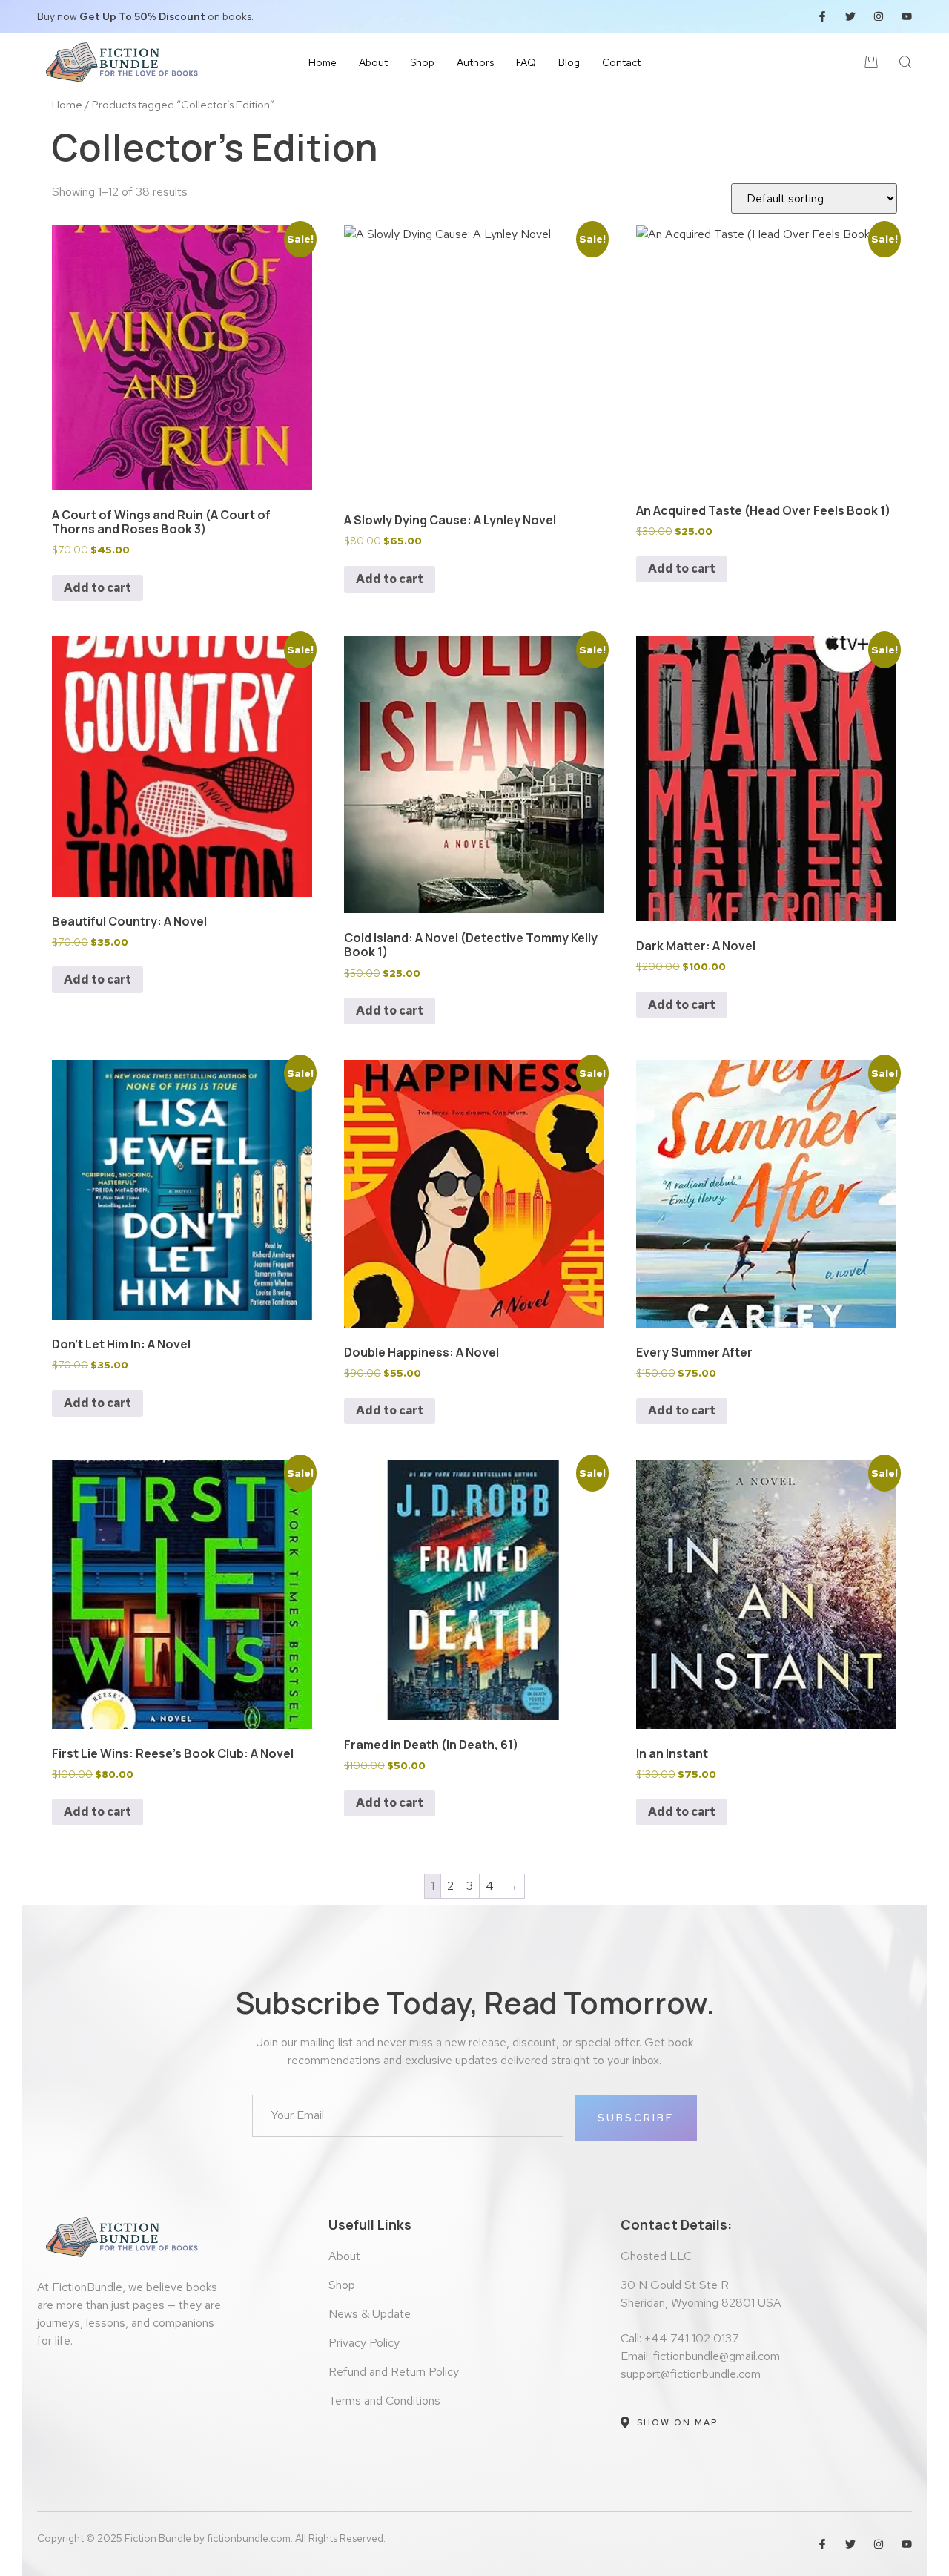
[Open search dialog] (906, 65)
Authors (475, 62)
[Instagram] (879, 16)
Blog (569, 62)
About (373, 62)
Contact (621, 62)
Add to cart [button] (97, 588)
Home (323, 62)
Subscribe (636, 2118)
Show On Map (678, 2422)
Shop (422, 62)
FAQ (526, 62)
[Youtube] (907, 16)
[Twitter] (850, 16)
